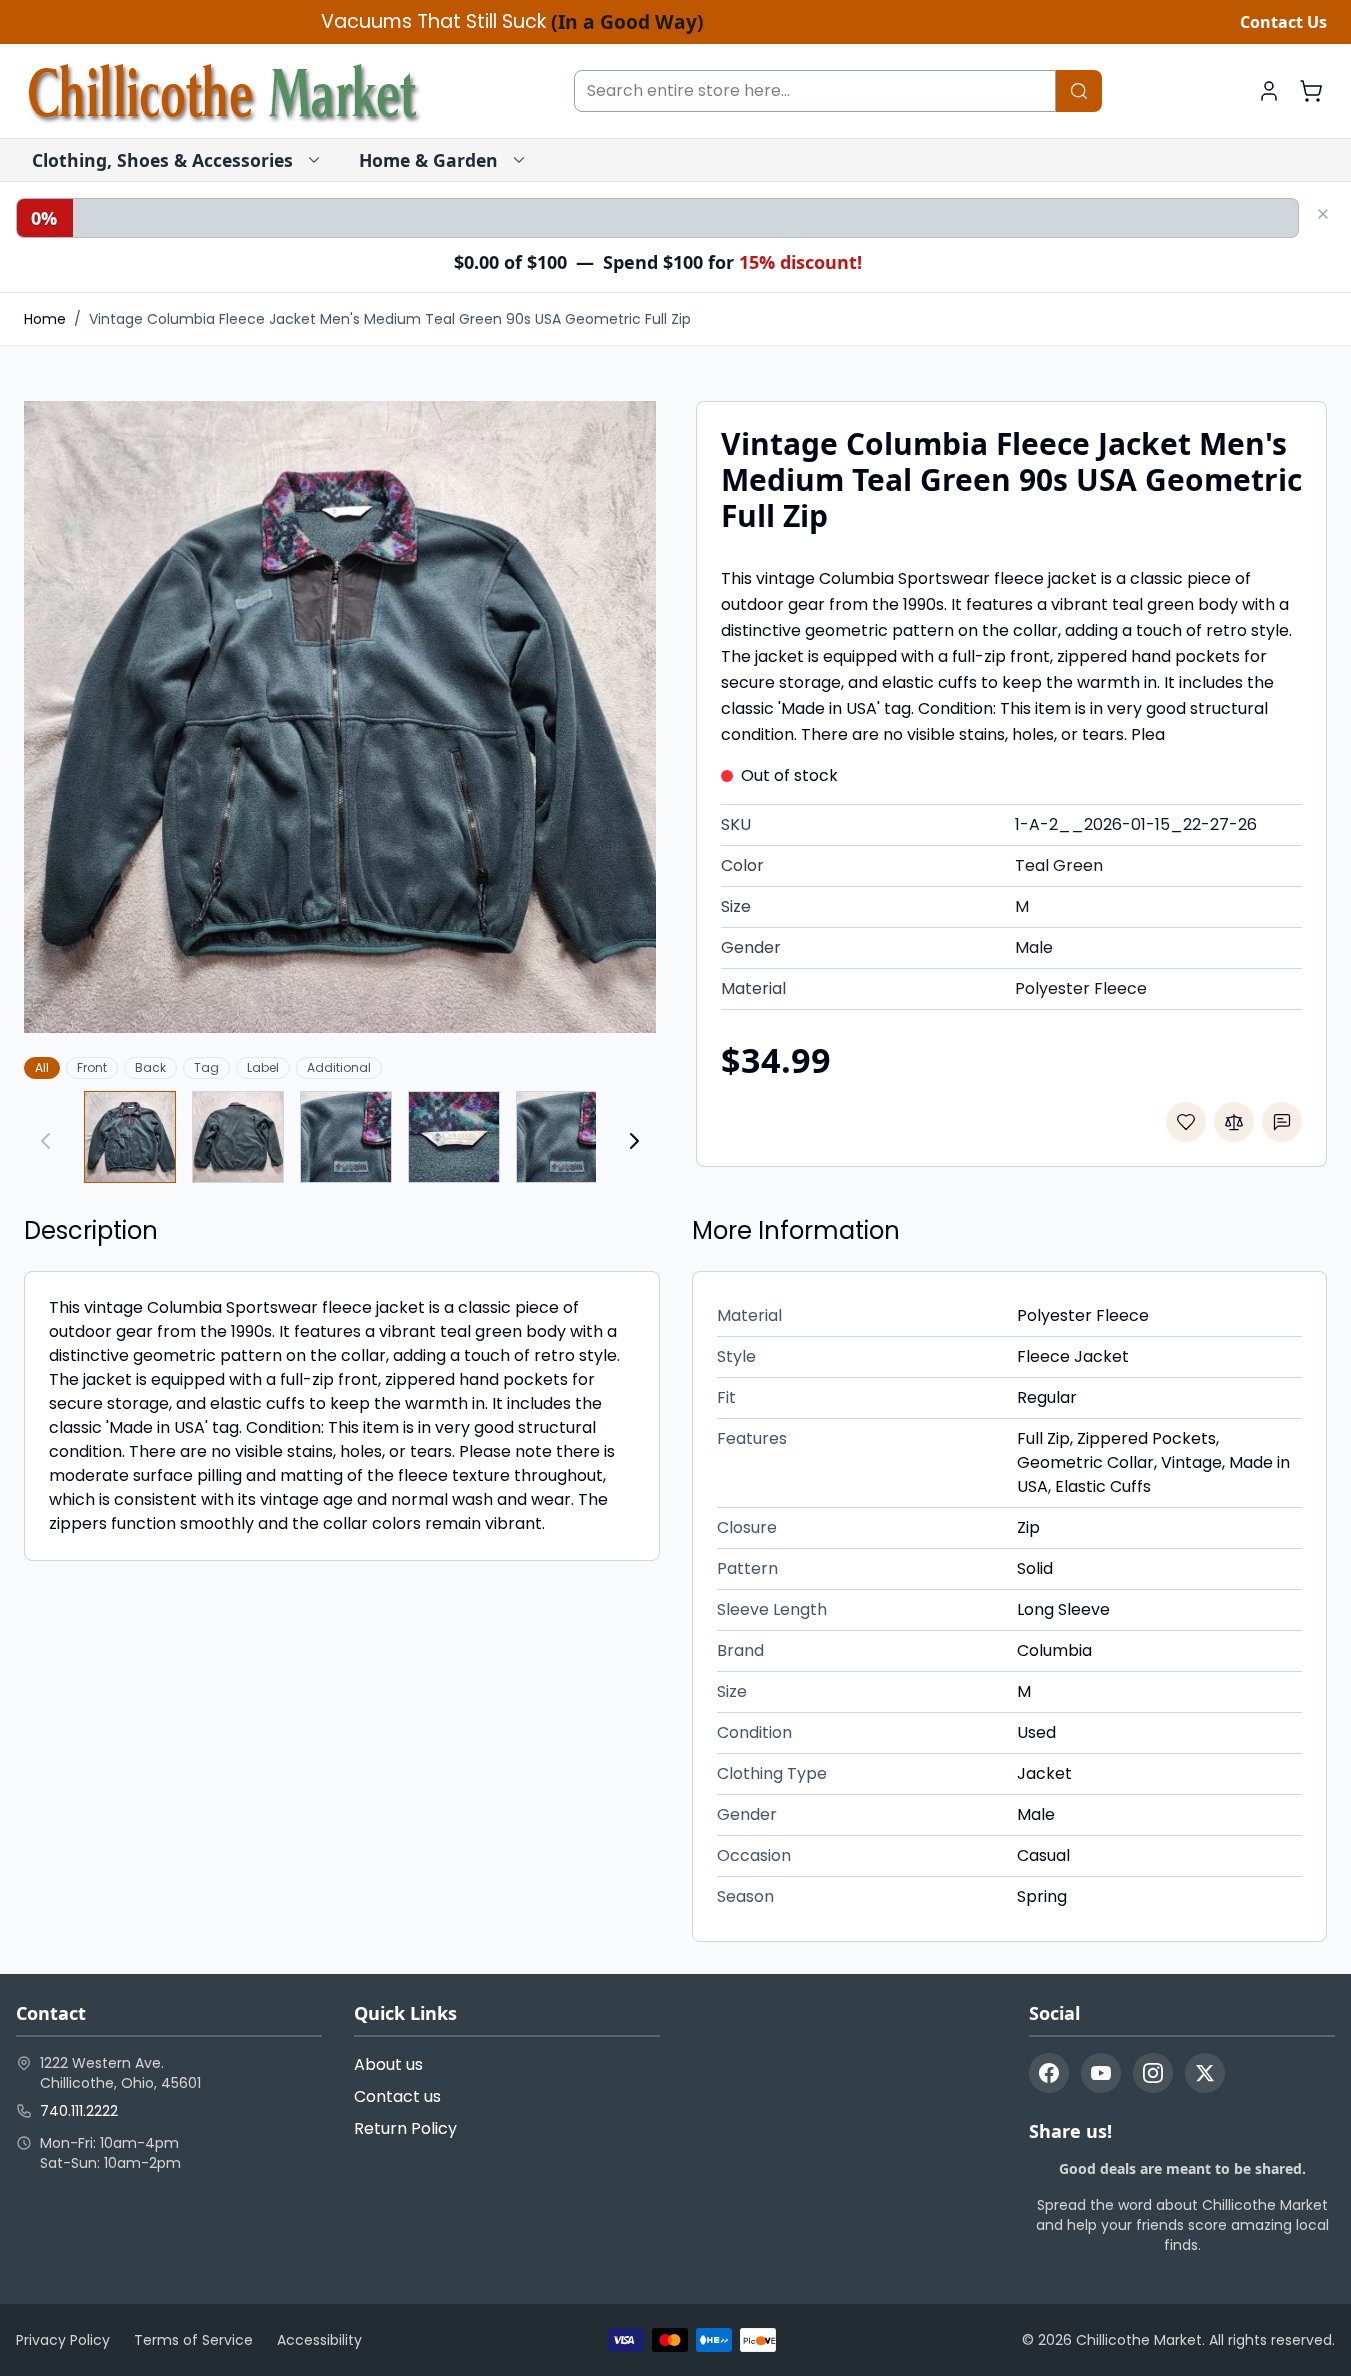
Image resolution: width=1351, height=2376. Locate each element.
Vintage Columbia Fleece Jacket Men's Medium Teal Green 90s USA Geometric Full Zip (390, 319)
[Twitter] (1205, 2073)
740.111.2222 (79, 2111)
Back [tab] (150, 1067)
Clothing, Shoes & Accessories (162, 160)
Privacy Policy (63, 2340)
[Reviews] (1282, 1122)
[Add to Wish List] (1186, 1122)
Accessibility (319, 2340)
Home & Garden (428, 160)
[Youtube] (1101, 2073)
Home (45, 319)
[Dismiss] (1323, 214)
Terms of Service (193, 2340)
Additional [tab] (339, 1067)
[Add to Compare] (1234, 1122)
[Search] (1079, 91)
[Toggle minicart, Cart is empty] (1311, 91)
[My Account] (1269, 91)
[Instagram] (1153, 2073)
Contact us (397, 2096)
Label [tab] (263, 1067)
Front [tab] (92, 1067)
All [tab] (42, 1067)
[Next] (634, 1141)
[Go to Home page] (224, 91)
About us (388, 2064)
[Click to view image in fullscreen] (340, 717)
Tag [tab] (206, 1067)
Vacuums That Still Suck (512, 22)
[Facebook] (1049, 2073)
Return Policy (405, 2128)
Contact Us (1283, 22)
